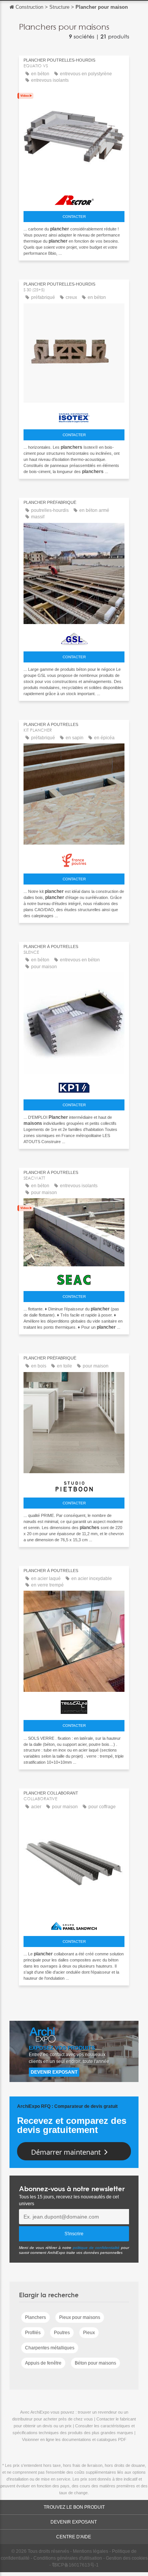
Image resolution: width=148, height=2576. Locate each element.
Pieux (89, 2333)
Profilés (33, 2333)
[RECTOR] (74, 198)
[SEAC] (74, 1278)
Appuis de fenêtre (43, 2363)
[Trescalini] (74, 1705)
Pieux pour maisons (80, 2317)
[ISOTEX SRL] (74, 416)
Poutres (62, 2333)
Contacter (74, 217)
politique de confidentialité (96, 2248)
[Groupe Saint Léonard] (74, 637)
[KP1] (74, 1086)
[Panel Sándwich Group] (74, 1924)
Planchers (35, 2317)
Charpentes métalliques (50, 2348)
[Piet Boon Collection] (74, 1485)
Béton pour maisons (95, 2363)
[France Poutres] (74, 858)
